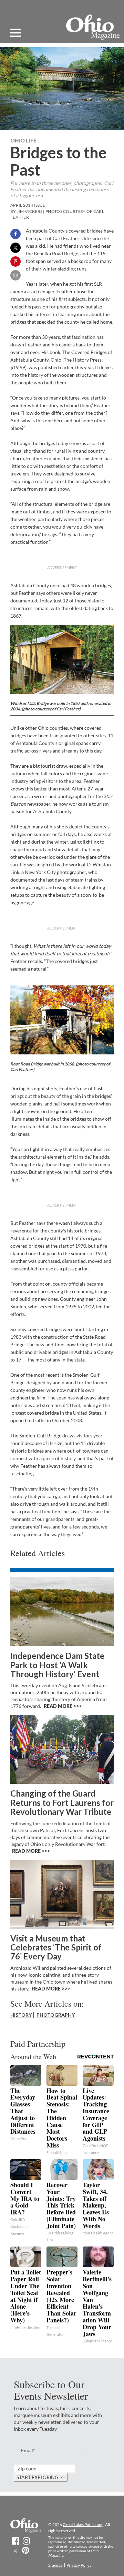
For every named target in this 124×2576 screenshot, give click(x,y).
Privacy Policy (79, 2565)
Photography (56, 2015)
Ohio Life (23, 140)
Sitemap (55, 2565)
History (21, 2015)
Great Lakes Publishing (83, 2524)
